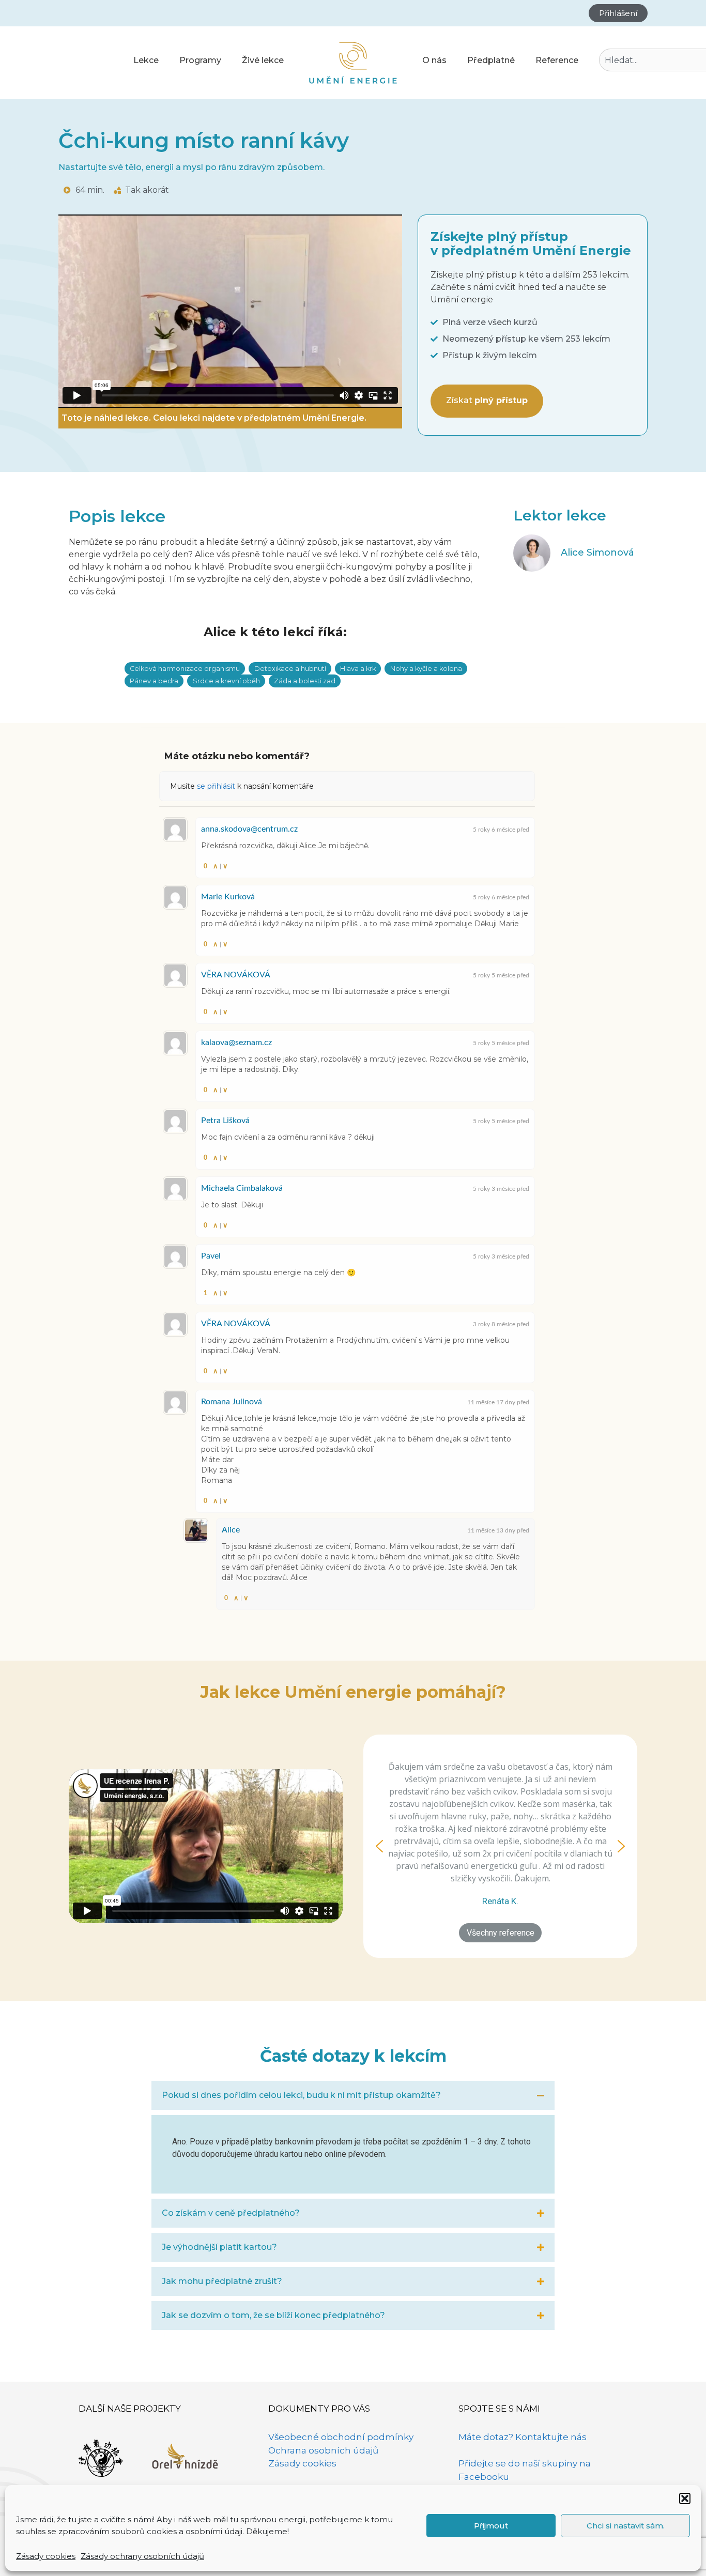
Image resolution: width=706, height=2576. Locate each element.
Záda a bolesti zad (305, 681)
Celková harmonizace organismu (185, 669)
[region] (500, 1846)
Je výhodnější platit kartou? (219, 2247)
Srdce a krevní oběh (226, 681)
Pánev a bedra (154, 681)
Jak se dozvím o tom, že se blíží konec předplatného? (273, 2315)
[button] (685, 2498)
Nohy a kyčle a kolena (426, 669)
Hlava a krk (358, 669)
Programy (200, 60)
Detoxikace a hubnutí (290, 669)
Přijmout (491, 2526)
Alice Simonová (597, 553)
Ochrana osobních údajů (323, 2450)
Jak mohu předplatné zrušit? (222, 2281)
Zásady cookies (46, 2556)
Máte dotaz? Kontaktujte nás (523, 2437)
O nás (434, 60)
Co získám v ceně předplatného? (231, 2213)
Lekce (146, 60)
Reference (557, 60)
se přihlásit (216, 786)
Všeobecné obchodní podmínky (341, 2437)
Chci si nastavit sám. (626, 2526)
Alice (231, 1530)
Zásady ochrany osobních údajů (142, 2556)
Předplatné (491, 60)
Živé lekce (263, 60)
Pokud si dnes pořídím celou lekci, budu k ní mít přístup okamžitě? (301, 2095)
